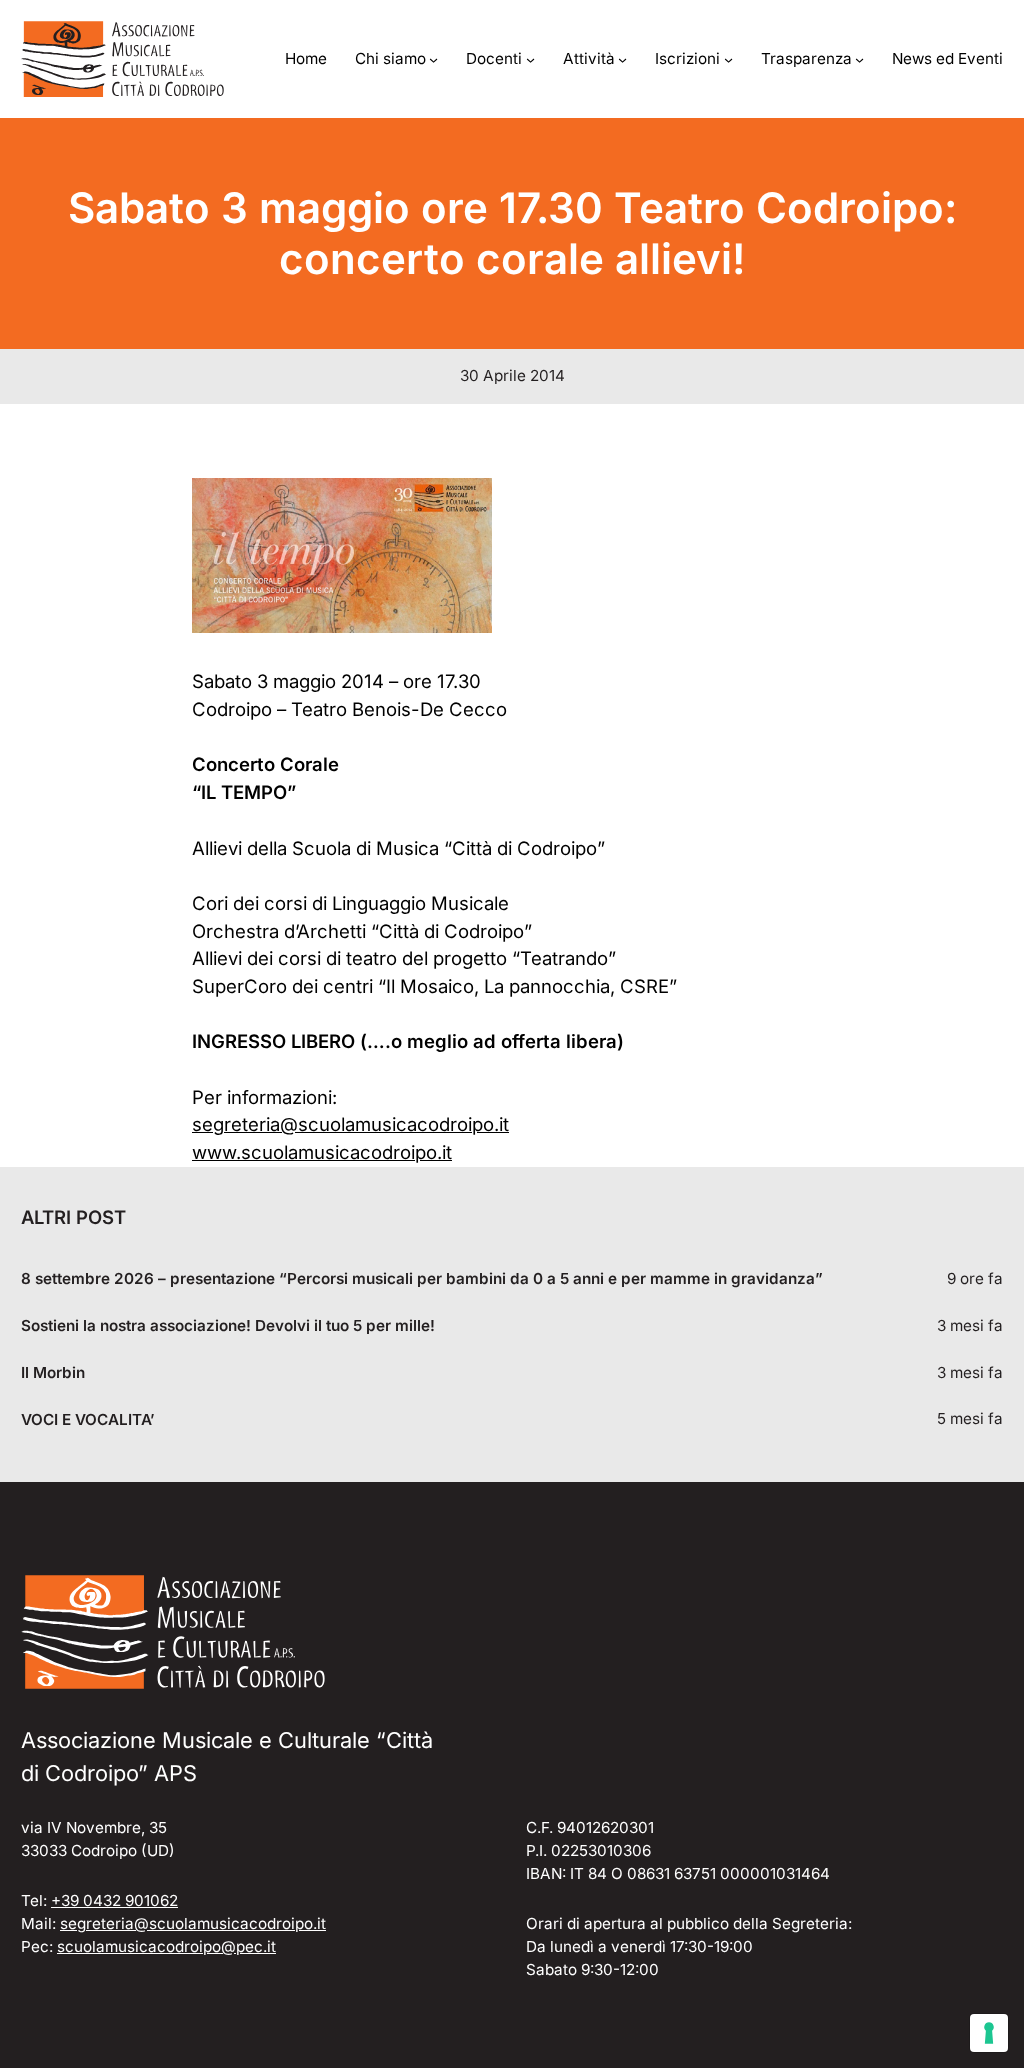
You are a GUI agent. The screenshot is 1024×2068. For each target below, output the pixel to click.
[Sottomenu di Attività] (622, 59)
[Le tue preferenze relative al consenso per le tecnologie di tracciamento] (989, 2033)
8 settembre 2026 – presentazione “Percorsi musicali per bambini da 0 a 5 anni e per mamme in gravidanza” (422, 1279)
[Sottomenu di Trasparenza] (859, 59)
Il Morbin (53, 1373)
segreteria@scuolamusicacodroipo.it (350, 1124)
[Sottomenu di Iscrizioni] (728, 59)
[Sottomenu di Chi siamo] (433, 59)
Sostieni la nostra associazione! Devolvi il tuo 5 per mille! (228, 1326)
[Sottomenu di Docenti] (530, 59)
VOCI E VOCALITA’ (87, 1420)
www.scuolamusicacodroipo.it (322, 1152)
